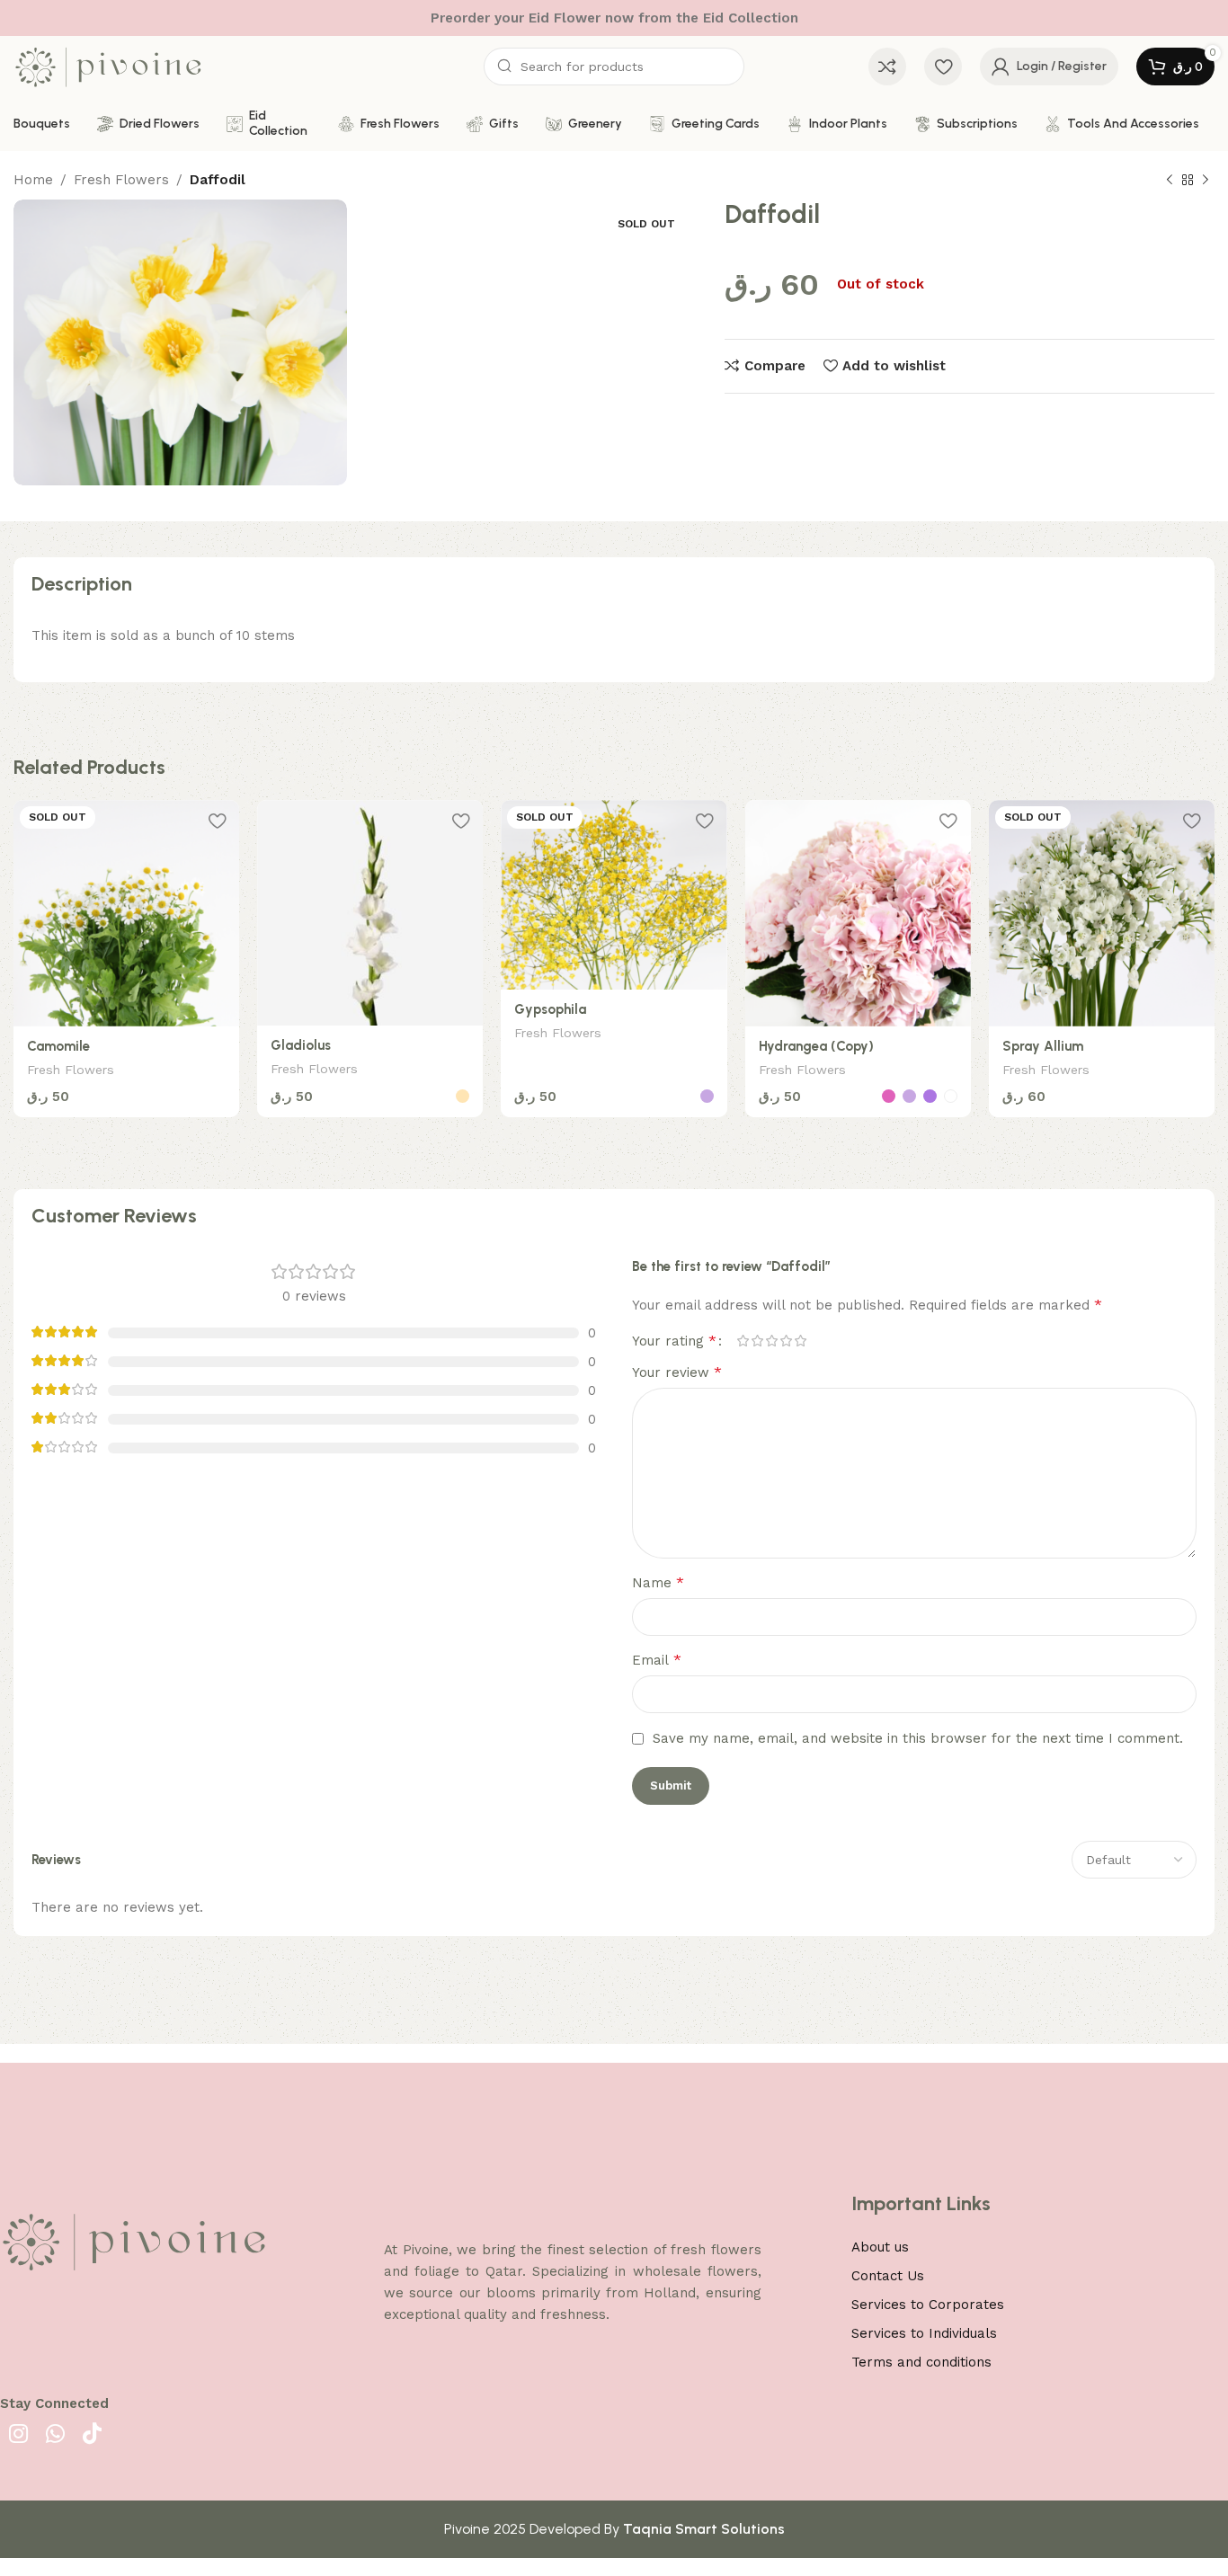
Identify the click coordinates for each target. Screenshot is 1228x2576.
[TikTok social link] (92, 2435)
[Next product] (1206, 181)
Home (33, 180)
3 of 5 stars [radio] (771, 1341)
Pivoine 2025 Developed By (614, 2529)
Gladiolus (301, 1045)
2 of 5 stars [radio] (757, 1341)
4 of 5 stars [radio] (786, 1341)
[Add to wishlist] (217, 820)
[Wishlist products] (943, 67)
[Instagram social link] (18, 2435)
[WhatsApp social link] (55, 2435)
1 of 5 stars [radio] (743, 1341)
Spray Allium (1043, 1046)
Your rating (674, 1341)
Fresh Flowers (121, 180)
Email (657, 1660)
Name (658, 1582)
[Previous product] (1170, 181)
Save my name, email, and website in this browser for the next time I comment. (918, 1738)
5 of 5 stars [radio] (800, 1341)
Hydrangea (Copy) (816, 1046)
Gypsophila (550, 1009)
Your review (677, 1372)
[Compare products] (887, 67)
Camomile (58, 1046)
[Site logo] (108, 66)
